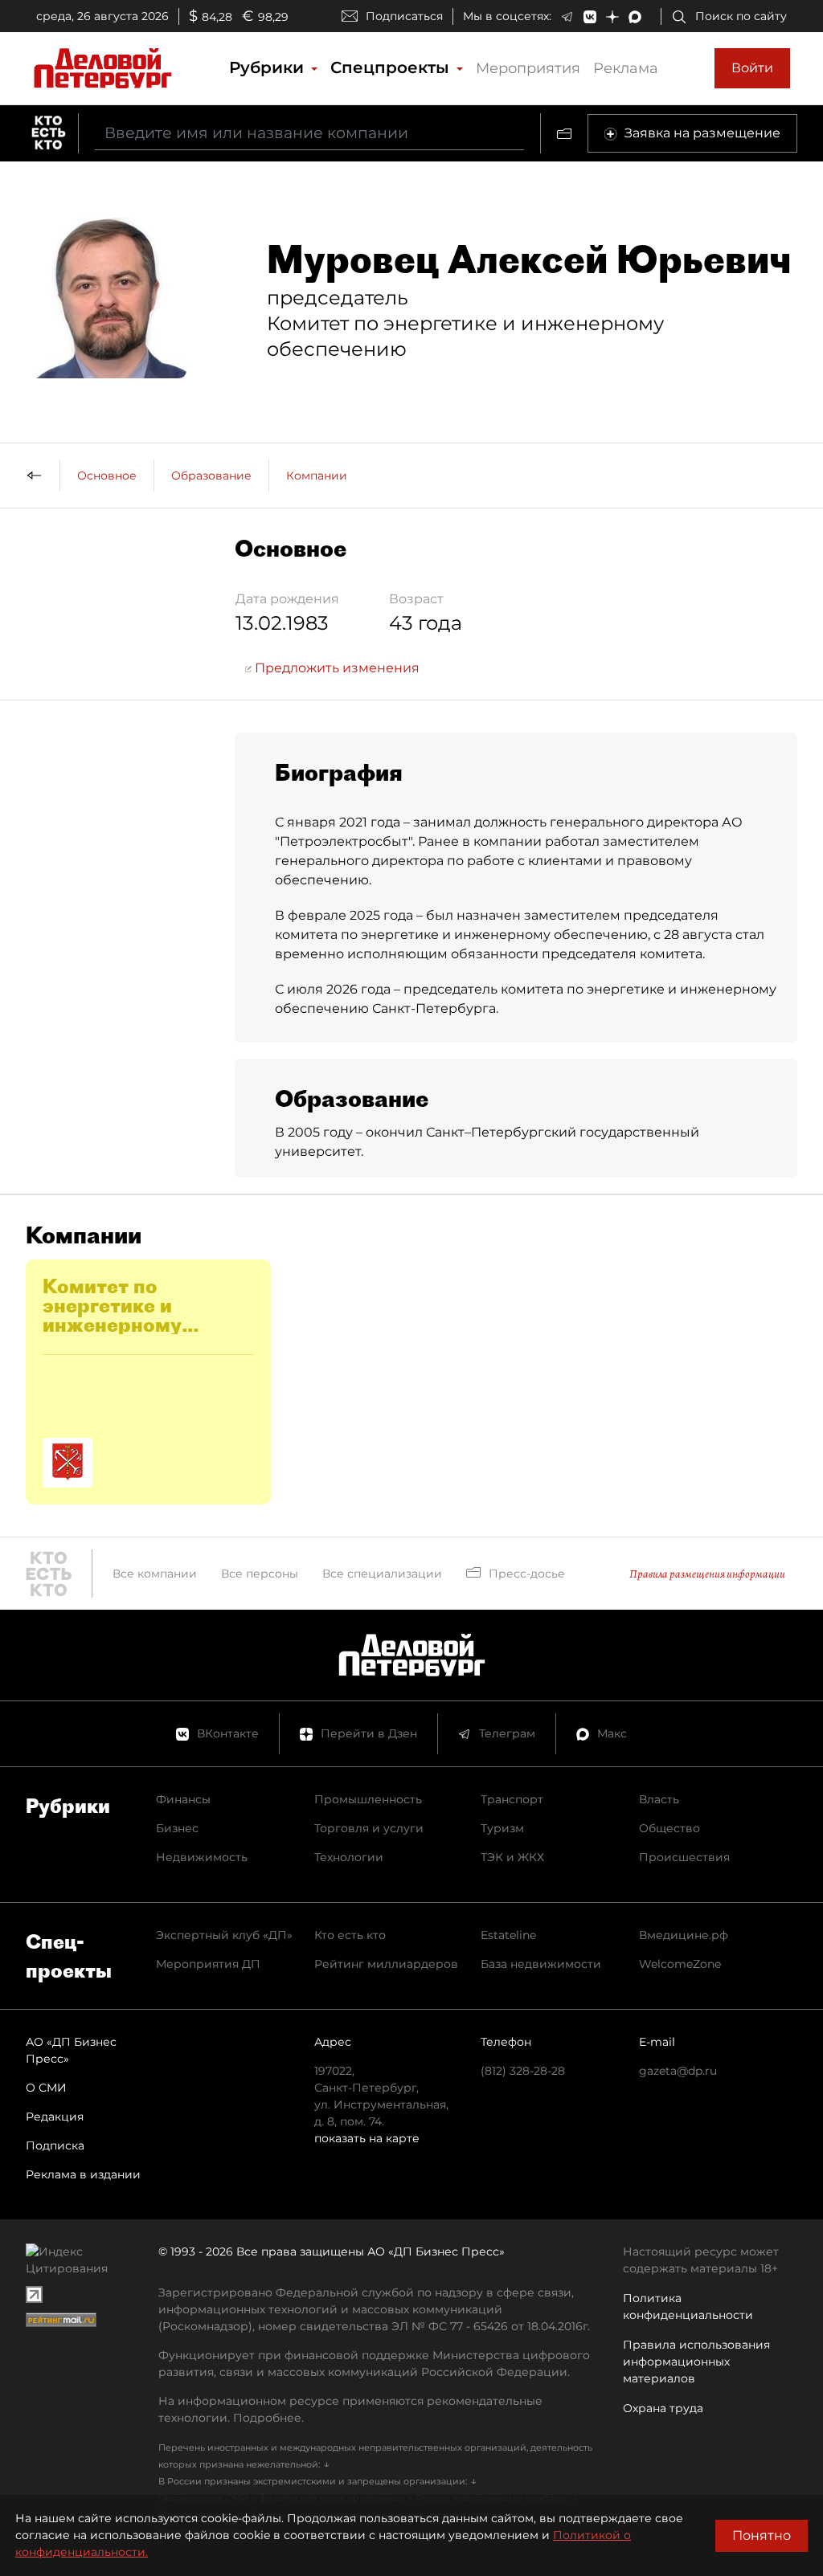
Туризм (502, 1828)
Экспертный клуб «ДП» (224, 1935)
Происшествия (684, 1857)
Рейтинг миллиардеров (386, 1964)
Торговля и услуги (369, 1828)
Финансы (183, 1799)
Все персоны (260, 1574)
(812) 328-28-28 (523, 2071)
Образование (211, 476)
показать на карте (367, 2138)
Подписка (55, 2145)
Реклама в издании (83, 2174)
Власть (659, 1799)
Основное (107, 476)
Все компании (155, 1574)
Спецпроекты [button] (392, 67)
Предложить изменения (336, 668)
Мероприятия (528, 68)
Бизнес (177, 1828)
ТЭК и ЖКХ (512, 1857)
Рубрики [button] (269, 67)
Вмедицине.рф (684, 1935)
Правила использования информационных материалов (696, 2362)
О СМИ (46, 2088)
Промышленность (368, 1799)
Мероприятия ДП (208, 1964)
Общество (669, 1828)
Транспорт (512, 1799)
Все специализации (382, 1574)
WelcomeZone (680, 1964)
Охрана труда (663, 2408)
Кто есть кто (350, 1935)
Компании (317, 476)
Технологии (349, 1857)
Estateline (508, 1935)
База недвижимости (541, 1964)
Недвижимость (202, 1857)
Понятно (762, 2535)
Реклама (626, 68)
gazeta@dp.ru (678, 2071)
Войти (752, 68)
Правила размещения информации (707, 1574)
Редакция (55, 2117)
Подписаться (404, 16)
